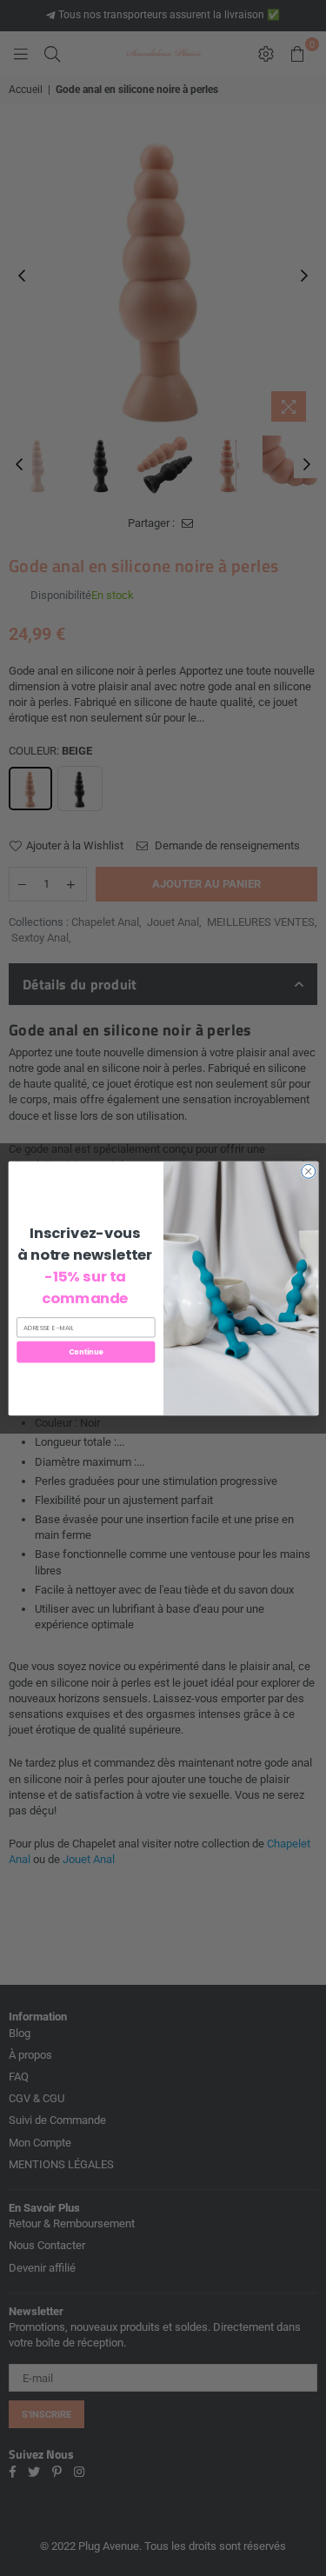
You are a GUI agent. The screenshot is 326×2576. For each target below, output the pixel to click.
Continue (85, 1351)
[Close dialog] (308, 1171)
